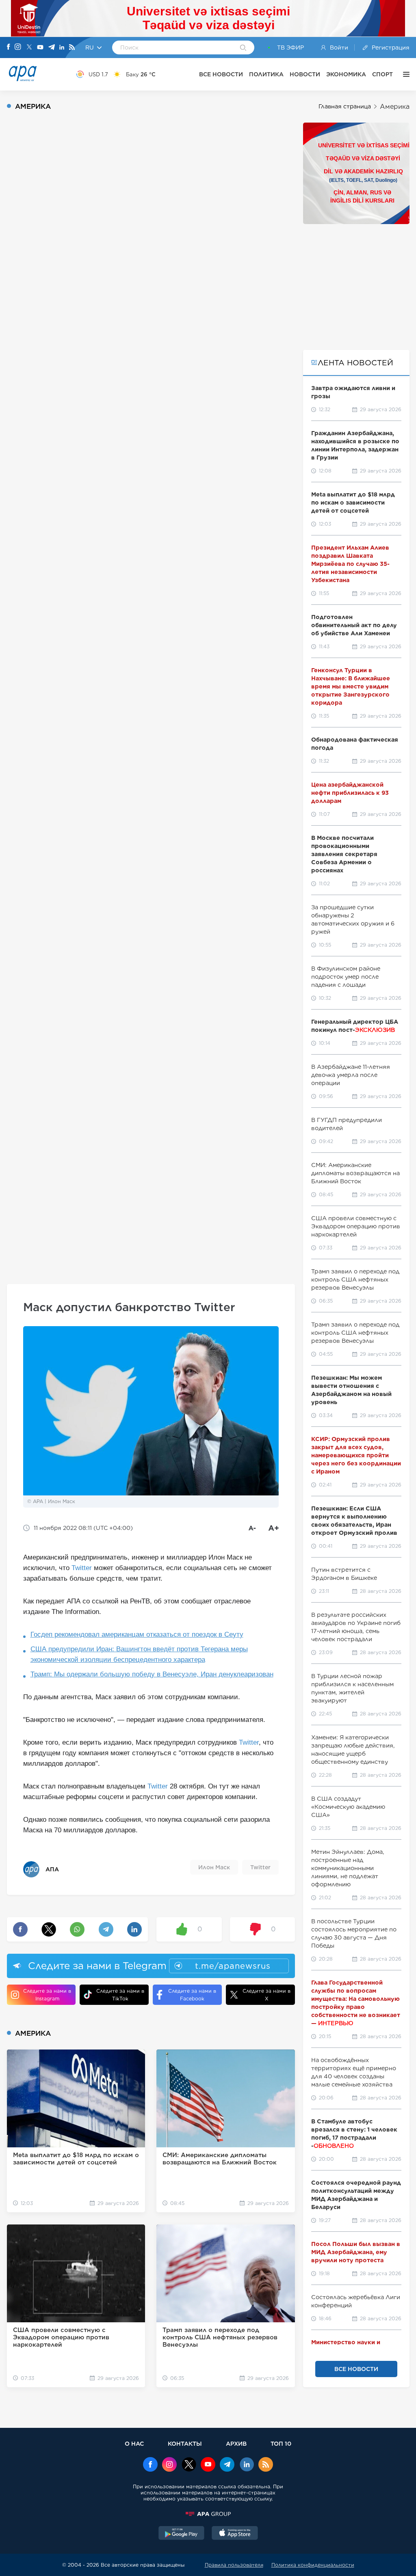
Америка (395, 107)
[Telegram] (52, 48)
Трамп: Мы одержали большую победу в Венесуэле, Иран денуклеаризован (152, 1674)
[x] (189, 2465)
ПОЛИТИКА (266, 74)
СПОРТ (382, 74)
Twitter (82, 1568)
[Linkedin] (62, 48)
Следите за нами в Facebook (192, 1995)
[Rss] (72, 48)
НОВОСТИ (305, 74)
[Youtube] (40, 48)
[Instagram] (18, 47)
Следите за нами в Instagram (47, 1995)
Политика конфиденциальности (313, 2565)
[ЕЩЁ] (404, 74)
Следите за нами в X (266, 1995)
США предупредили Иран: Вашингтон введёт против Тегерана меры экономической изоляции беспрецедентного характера (139, 1654)
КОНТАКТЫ (185, 2443)
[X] (29, 48)
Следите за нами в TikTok (120, 1995)
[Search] (243, 48)
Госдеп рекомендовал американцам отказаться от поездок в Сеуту (137, 1634)
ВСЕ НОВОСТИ (221, 74)
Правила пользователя (234, 2565)
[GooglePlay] (182, 2534)
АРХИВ (236, 2443)
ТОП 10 (281, 2443)
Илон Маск (214, 1867)
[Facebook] (9, 47)
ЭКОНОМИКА (346, 74)
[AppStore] (235, 2534)
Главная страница (345, 106)
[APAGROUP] (208, 2514)
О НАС (134, 2443)
